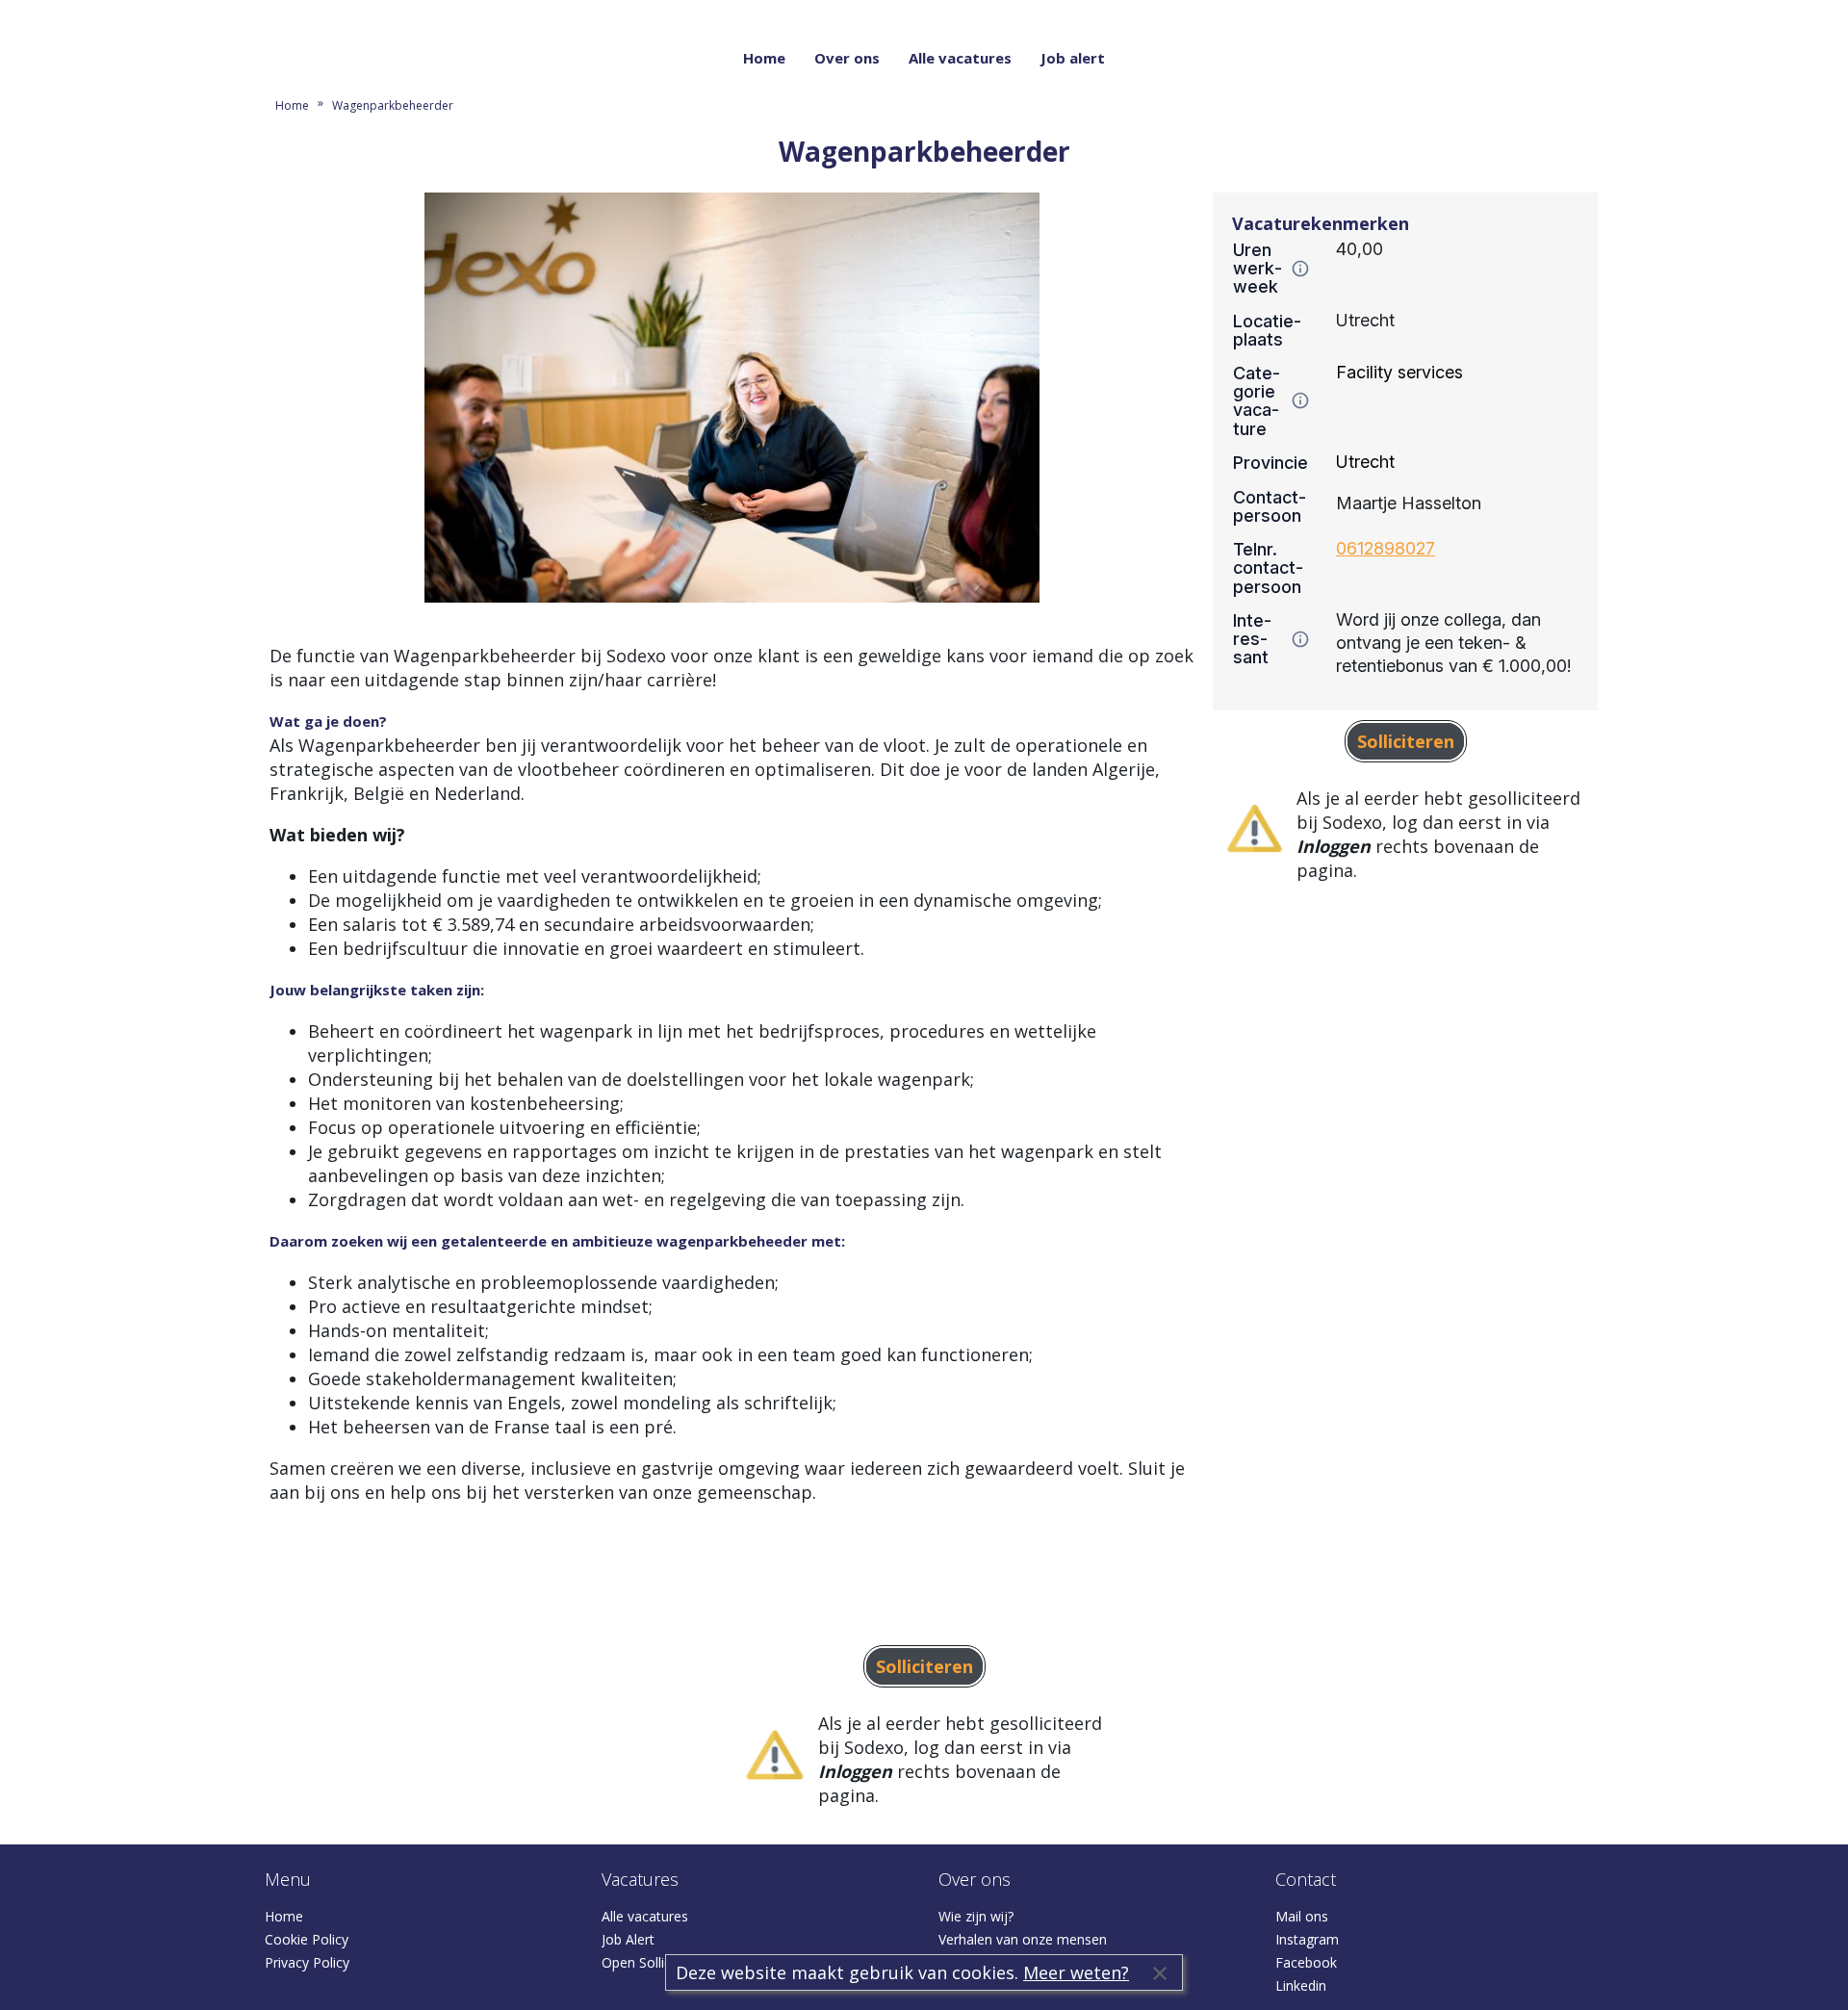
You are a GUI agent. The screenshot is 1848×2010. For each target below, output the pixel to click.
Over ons (847, 58)
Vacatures (640, 1879)
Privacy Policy (307, 1962)
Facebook (1306, 1962)
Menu (288, 1879)
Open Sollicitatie (652, 1962)
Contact (1306, 1879)
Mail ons (1302, 1916)
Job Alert (628, 1939)
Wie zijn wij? (976, 1916)
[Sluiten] (1160, 1972)
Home (764, 58)
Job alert (1073, 58)
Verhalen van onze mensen (1023, 1939)
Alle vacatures (960, 58)
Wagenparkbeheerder (393, 105)
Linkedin (1301, 1985)
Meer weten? (1076, 1972)
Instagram (1307, 1939)
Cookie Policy (307, 1939)
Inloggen (1562, 12)
